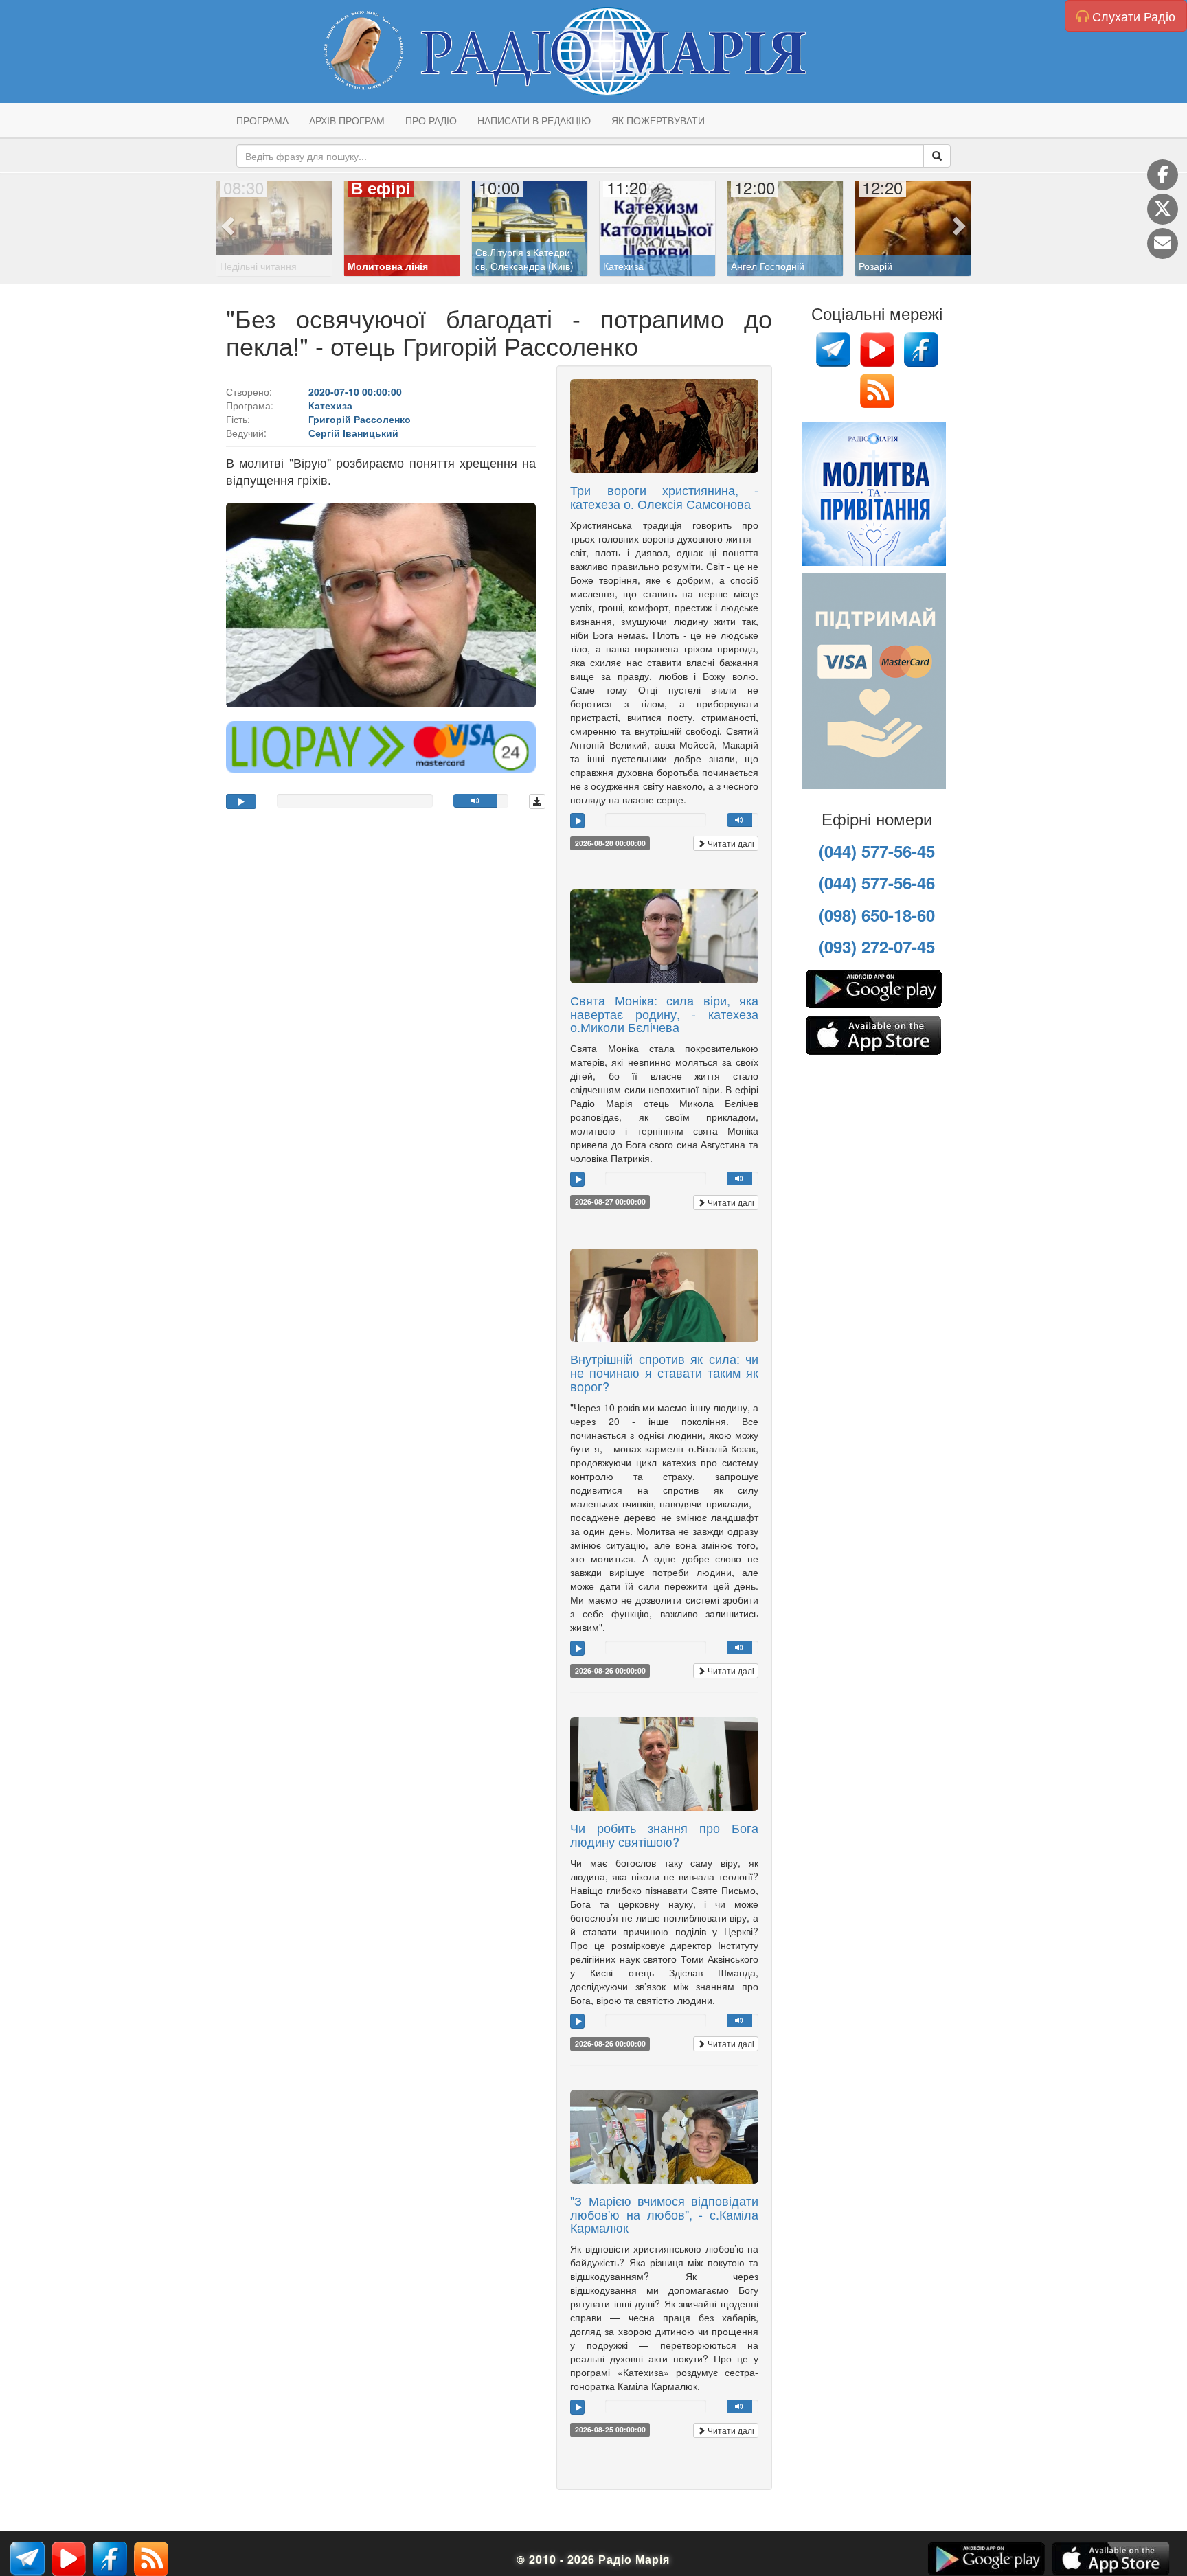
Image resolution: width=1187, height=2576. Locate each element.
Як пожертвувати (658, 120)
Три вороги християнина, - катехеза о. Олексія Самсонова (664, 497)
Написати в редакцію (534, 120)
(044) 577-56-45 (877, 851)
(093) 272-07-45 (877, 946)
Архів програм (347, 120)
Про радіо (431, 120)
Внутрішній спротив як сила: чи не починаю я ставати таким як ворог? (664, 1372)
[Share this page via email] (1163, 243)
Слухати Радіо (1132, 16)
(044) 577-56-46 (877, 882)
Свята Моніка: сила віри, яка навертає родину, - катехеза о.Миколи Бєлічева (664, 1014)
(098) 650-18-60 (877, 915)
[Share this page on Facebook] (1163, 175)
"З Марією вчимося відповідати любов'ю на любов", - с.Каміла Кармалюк (664, 2214)
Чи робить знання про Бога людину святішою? (664, 1834)
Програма (262, 120)
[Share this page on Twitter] (1163, 209)
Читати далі (730, 843)
